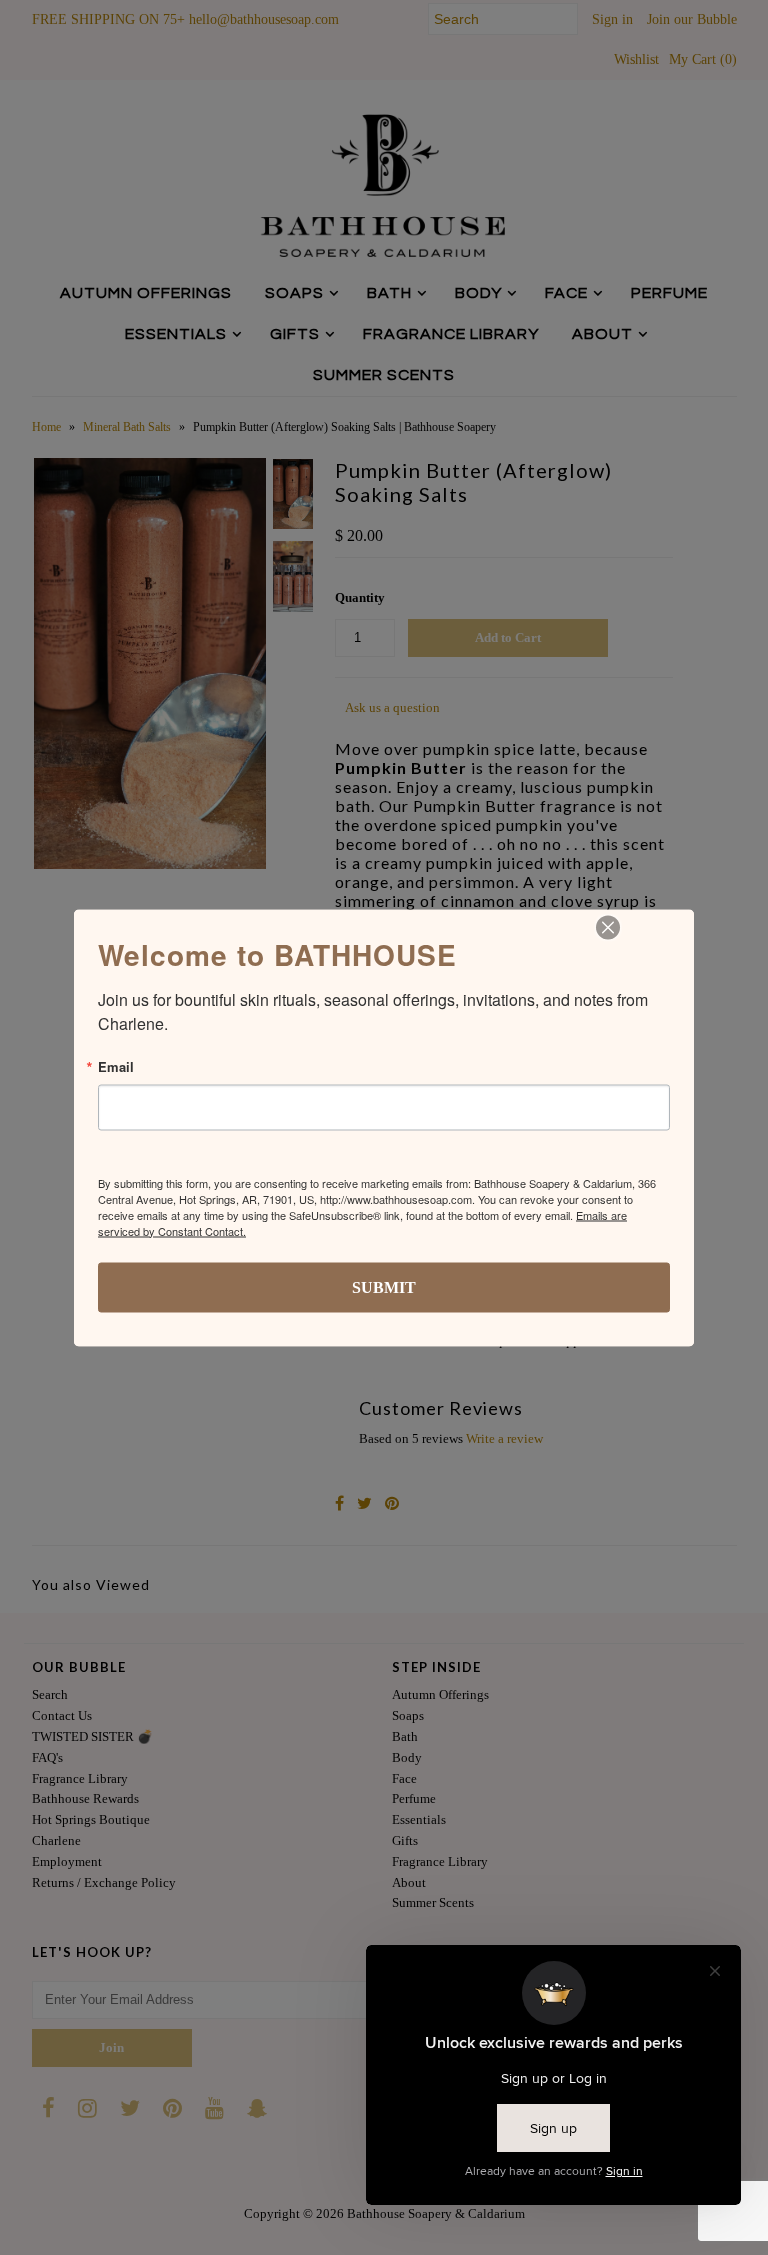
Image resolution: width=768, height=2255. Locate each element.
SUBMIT (384, 1286)
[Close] (608, 927)
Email (116, 1065)
